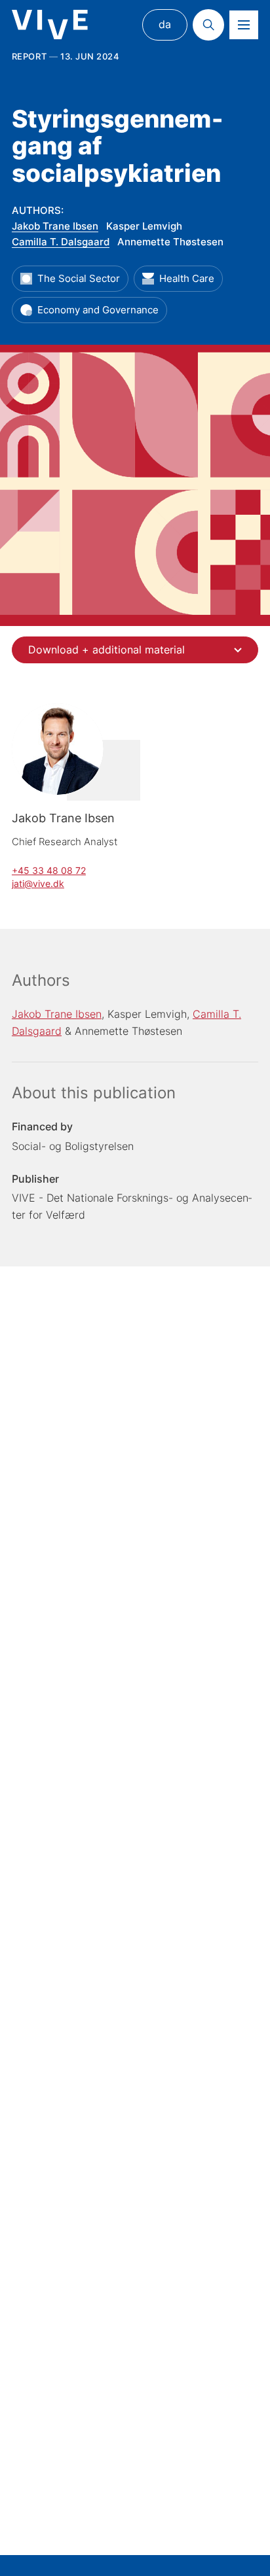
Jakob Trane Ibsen (55, 226)
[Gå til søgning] (208, 25)
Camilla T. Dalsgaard (61, 242)
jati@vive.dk (38, 883)
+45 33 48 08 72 (49, 870)
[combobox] (135, 650)
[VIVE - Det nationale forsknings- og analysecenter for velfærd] (50, 25)
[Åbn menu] (244, 25)
